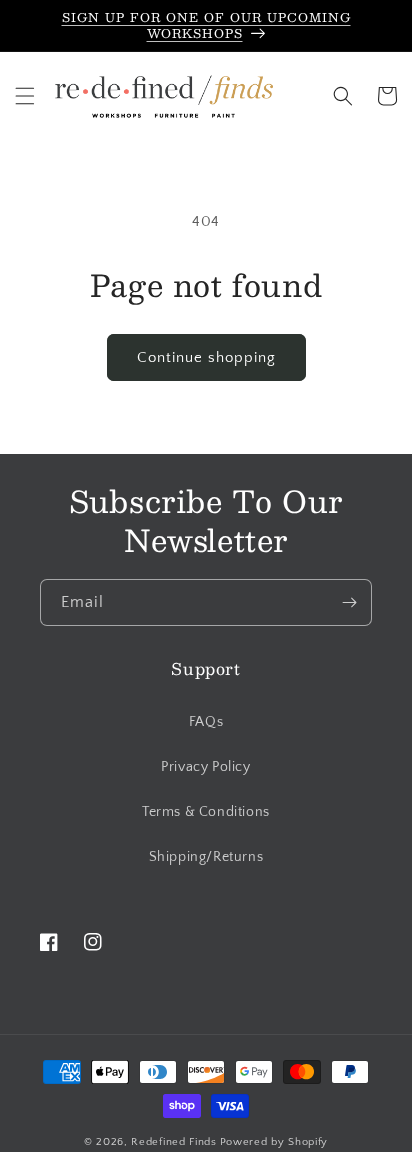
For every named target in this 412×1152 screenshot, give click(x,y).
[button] (25, 96)
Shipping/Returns (206, 857)
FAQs (206, 722)
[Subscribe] (349, 602)
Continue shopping (206, 357)
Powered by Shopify (274, 1142)
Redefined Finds (174, 1142)
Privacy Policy (205, 767)
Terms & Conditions (206, 812)
